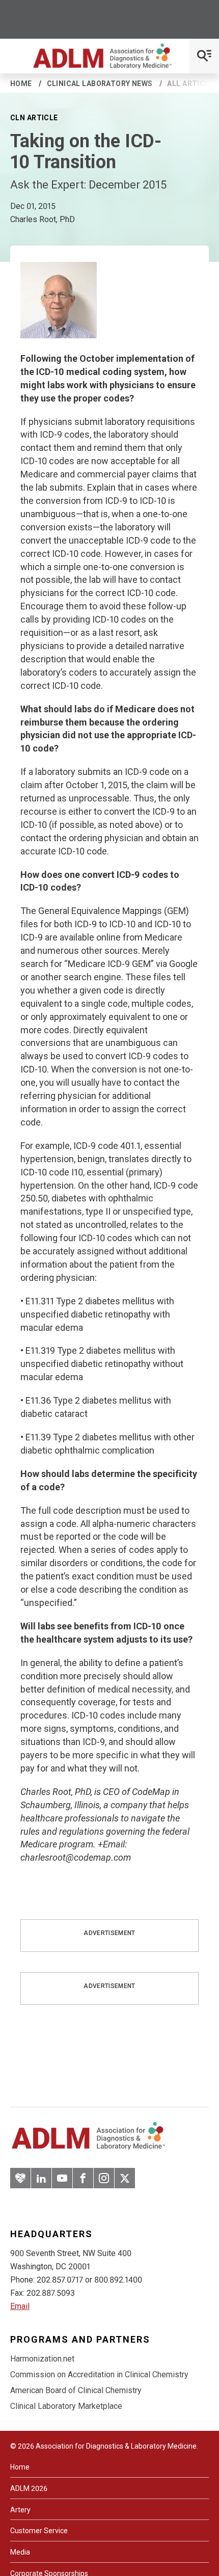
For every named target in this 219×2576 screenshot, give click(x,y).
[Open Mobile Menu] (204, 56)
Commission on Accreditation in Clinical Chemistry (99, 2374)
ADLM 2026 (29, 2488)
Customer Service (39, 2531)
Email (20, 2306)
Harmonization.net (42, 2359)
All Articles (193, 84)
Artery (20, 2510)
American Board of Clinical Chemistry (76, 2390)
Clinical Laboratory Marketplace (66, 2406)
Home (21, 84)
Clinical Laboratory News (100, 84)
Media (20, 2552)
